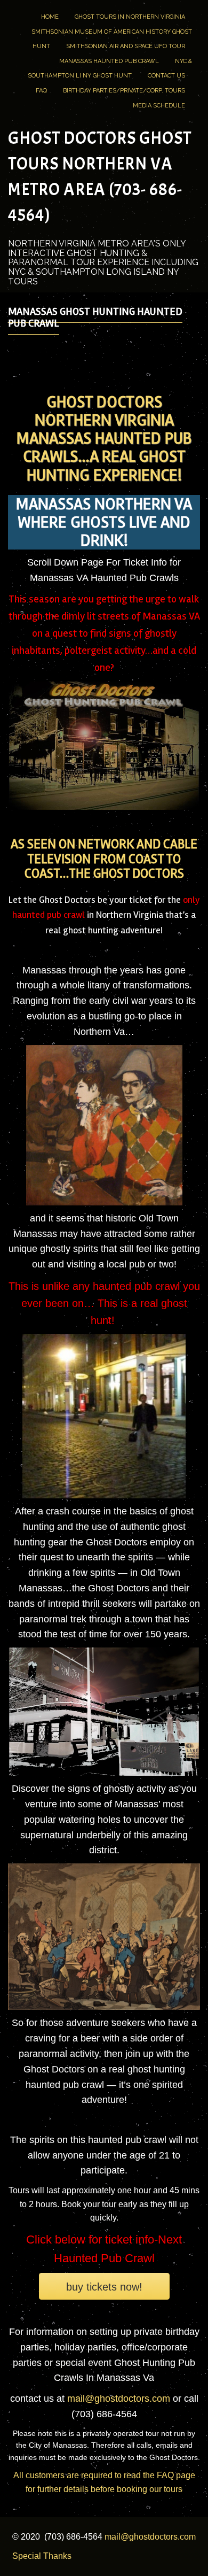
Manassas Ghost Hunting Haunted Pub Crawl (95, 317)
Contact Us (166, 76)
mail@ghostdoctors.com (120, 2399)
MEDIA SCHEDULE (159, 106)
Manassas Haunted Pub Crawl (109, 61)
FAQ (41, 91)
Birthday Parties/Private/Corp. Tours (124, 91)
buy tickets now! (104, 2287)
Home (50, 17)
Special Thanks (42, 2556)
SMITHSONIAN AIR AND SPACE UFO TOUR (126, 46)
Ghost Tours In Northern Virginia (130, 17)
